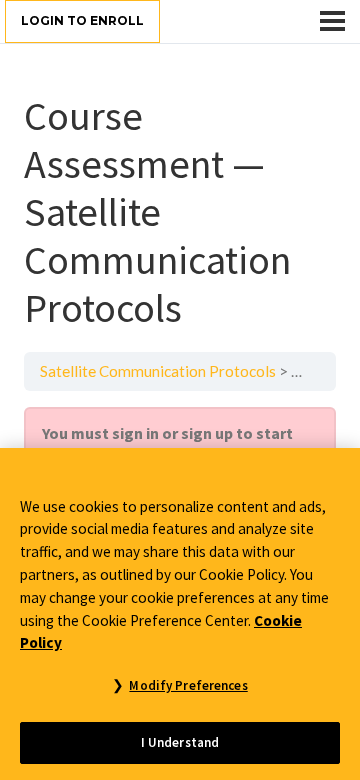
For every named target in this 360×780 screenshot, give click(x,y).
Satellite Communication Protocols (158, 371)
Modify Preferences (188, 685)
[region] (180, 614)
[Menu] (332, 21)
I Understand (180, 742)
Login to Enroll (82, 20)
